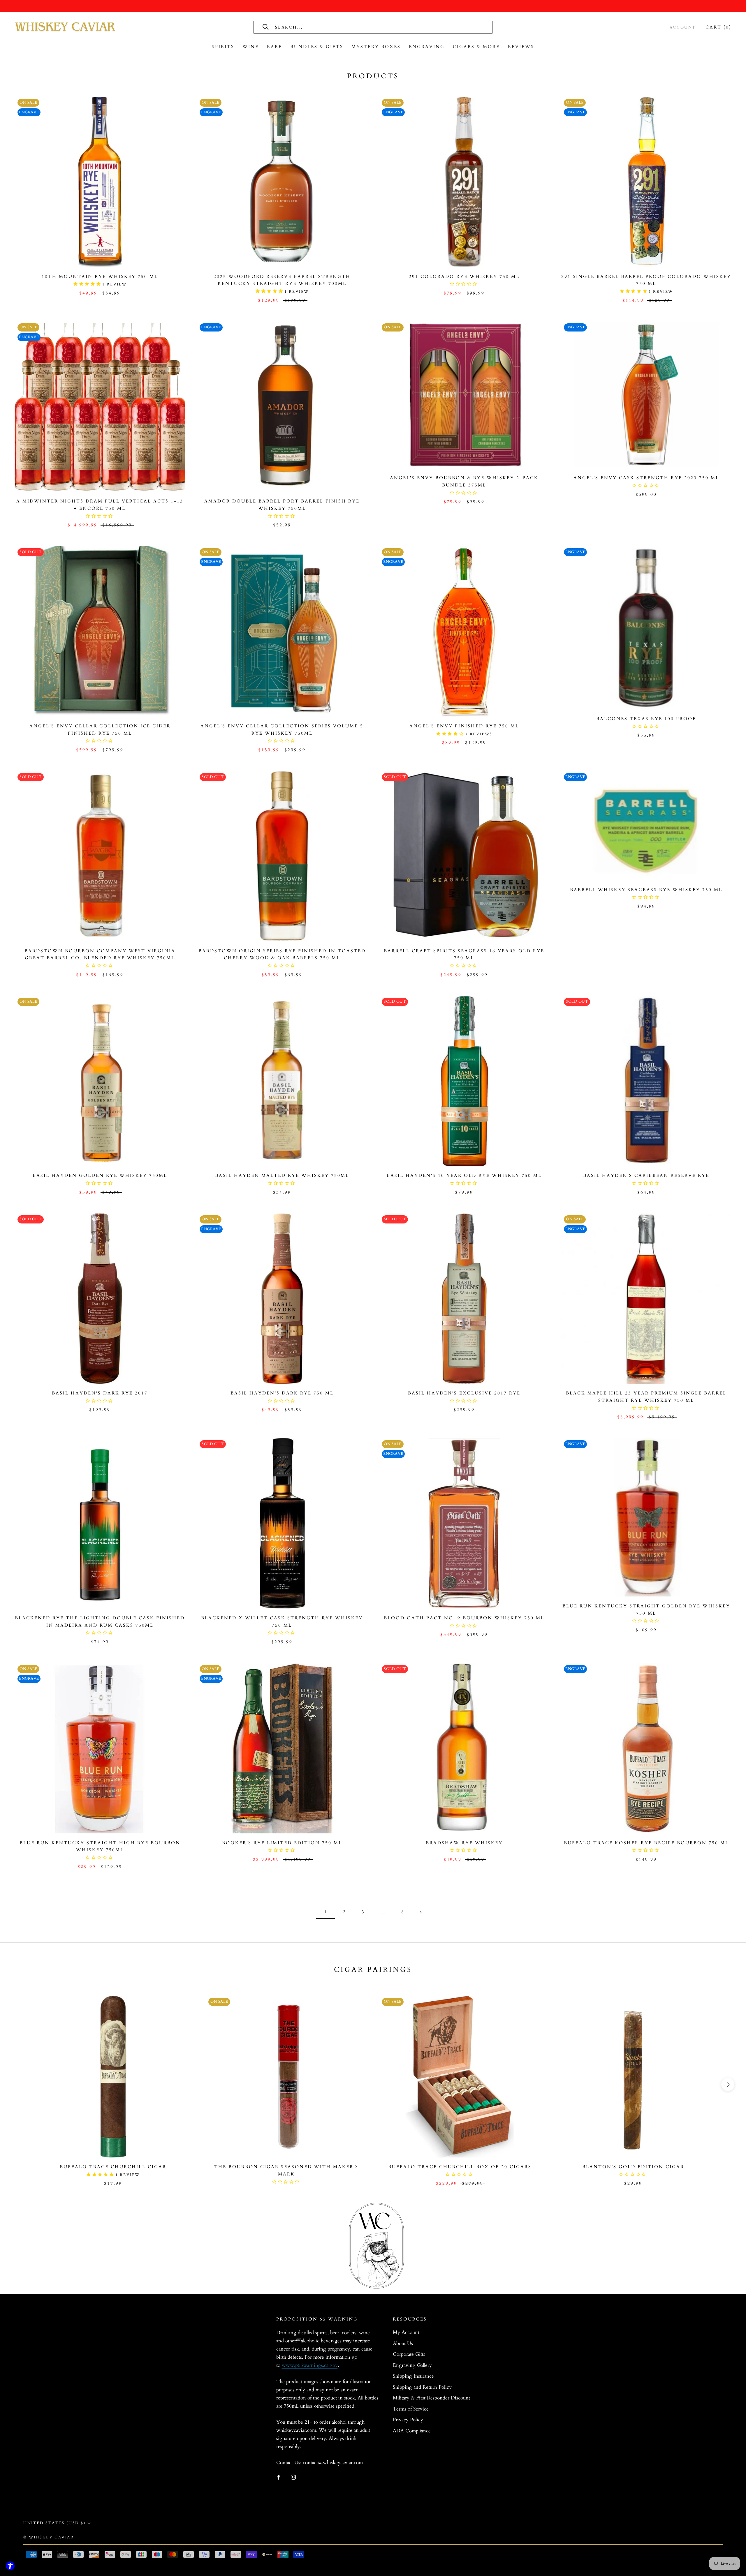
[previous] (18, 2084)
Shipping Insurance (413, 2376)
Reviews (521, 47)
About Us (403, 2343)
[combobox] (340, 27)
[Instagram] (293, 2477)
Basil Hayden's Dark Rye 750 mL (282, 1393)
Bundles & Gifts (317, 47)
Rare (275, 47)
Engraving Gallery (412, 2365)
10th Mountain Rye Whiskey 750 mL (100, 276)
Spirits (223, 47)
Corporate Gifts (409, 2354)
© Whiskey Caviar (49, 2537)
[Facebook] (279, 2477)
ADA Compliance (412, 2431)
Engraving (427, 47)
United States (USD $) (54, 2523)
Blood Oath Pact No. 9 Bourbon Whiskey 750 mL (464, 1618)
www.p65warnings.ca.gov (310, 2365)
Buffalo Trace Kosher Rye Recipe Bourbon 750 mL (646, 1843)
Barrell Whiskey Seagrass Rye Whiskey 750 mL (646, 890)
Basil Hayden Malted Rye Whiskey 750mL (282, 1175)
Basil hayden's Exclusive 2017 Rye (464, 1393)
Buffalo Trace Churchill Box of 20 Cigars (460, 2167)
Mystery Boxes (376, 47)
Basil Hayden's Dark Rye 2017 (100, 1393)
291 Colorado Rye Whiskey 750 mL (464, 276)
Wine (251, 47)
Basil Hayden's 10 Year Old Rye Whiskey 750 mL (464, 1175)
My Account (406, 2332)
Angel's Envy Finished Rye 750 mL (464, 726)
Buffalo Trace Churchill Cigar (113, 2167)
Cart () (718, 27)
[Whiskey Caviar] (66, 27)
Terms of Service (411, 2409)
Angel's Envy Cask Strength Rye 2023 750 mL (646, 478)
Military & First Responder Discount (431, 2398)
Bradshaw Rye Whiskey (464, 1843)
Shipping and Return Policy (422, 2387)
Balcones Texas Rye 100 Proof (646, 719)
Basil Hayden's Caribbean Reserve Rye (646, 1175)
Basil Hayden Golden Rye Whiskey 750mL (100, 1175)
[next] (728, 2084)
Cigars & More (476, 47)
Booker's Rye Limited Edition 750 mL (282, 1843)
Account (683, 27)
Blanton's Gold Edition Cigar (633, 2167)
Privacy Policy (408, 2420)
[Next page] (421, 1912)
